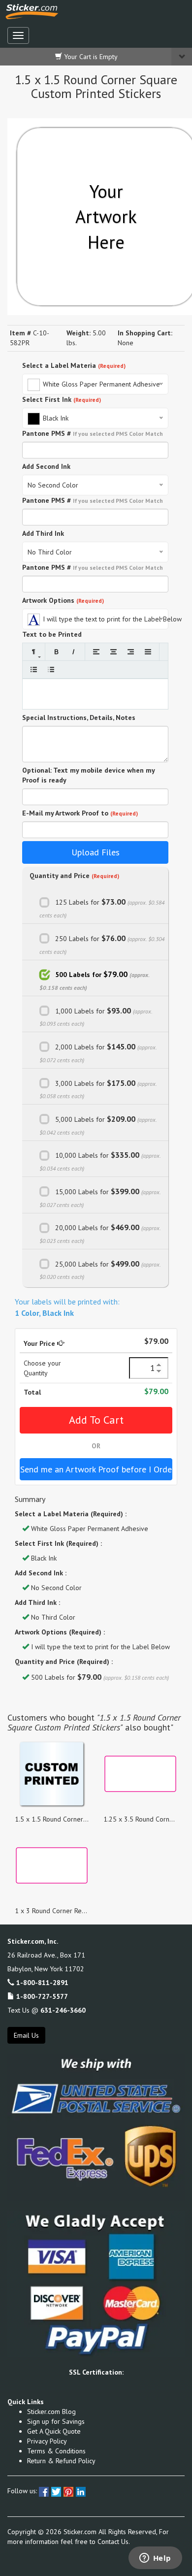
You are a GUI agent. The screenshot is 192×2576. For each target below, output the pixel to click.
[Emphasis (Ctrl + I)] (74, 652)
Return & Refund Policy (61, 2461)
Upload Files (96, 852)
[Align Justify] (148, 652)
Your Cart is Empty (90, 57)
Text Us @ (47, 2010)
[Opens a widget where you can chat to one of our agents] (155, 2559)
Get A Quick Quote (54, 2431)
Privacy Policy (47, 2441)
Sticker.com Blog (51, 2412)
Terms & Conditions (56, 2451)
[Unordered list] (34, 669)
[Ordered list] (51, 669)
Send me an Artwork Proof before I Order (96, 1469)
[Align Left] (96, 652)
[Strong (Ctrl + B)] (56, 652)
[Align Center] (113, 652)
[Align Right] (131, 652)
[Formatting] (34, 652)
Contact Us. (114, 2542)
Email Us (26, 2035)
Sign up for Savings (56, 2421)
